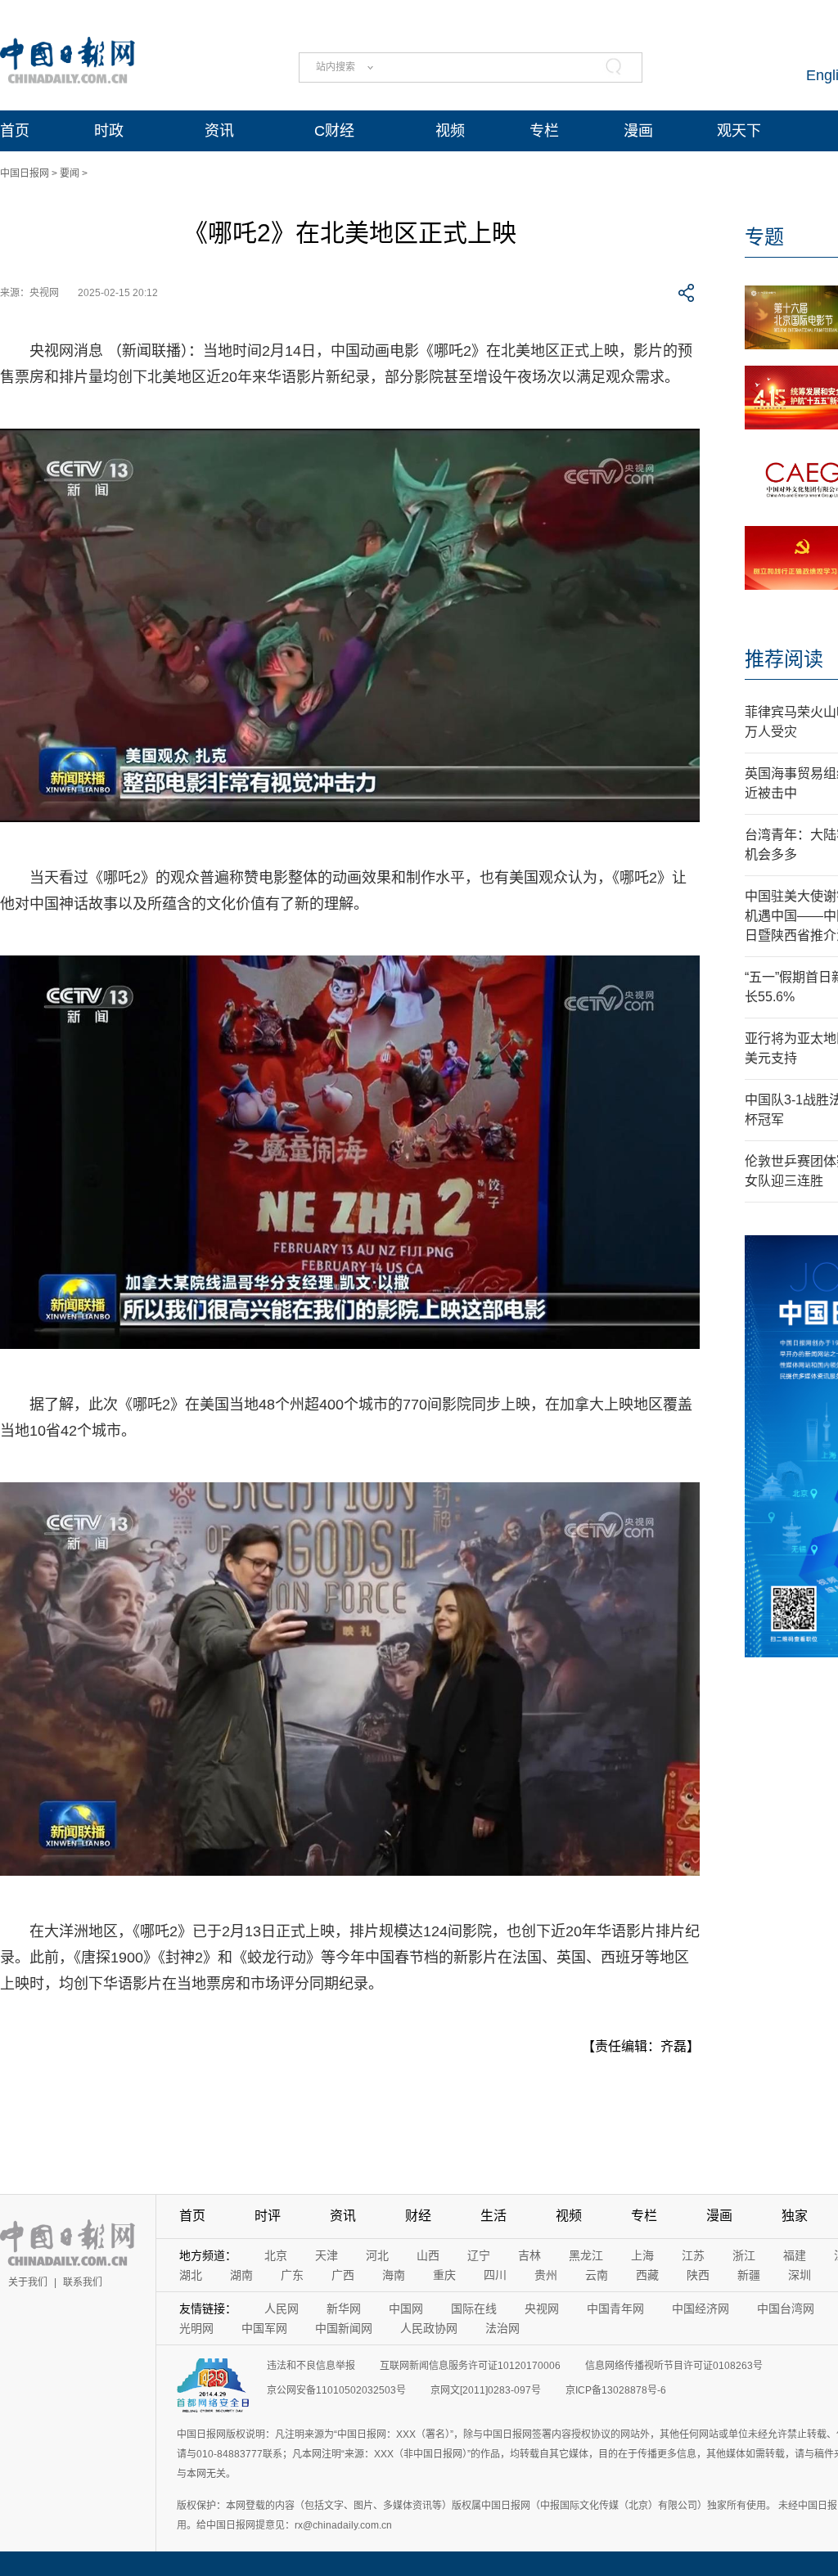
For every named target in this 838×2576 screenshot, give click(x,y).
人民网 (282, 2309)
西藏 (647, 2275)
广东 (292, 2275)
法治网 (502, 2328)
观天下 (739, 131)
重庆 (444, 2275)
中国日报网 (25, 173)
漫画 (638, 131)
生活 (493, 2216)
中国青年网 (615, 2309)
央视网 (542, 2309)
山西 (428, 2255)
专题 (764, 237)
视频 (450, 131)
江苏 (693, 2255)
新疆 (749, 2275)
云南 (597, 2275)
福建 (795, 2255)
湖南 (241, 2275)
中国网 (406, 2309)
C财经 (334, 131)
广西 (343, 2275)
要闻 (70, 173)
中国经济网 (701, 2309)
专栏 (544, 131)
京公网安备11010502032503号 (336, 2390)
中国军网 (264, 2328)
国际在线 (474, 2309)
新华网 (344, 2309)
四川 (495, 2275)
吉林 (529, 2255)
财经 (418, 2216)
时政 (109, 131)
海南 (394, 2275)
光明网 (196, 2328)
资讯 (219, 131)
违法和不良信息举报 (311, 2366)
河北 (377, 2255)
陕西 (698, 2275)
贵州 (546, 2275)
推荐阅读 (784, 659)
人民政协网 (429, 2328)
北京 (276, 2255)
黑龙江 (586, 2255)
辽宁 (479, 2255)
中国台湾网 (786, 2309)
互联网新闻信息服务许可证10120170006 (470, 2366)
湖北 (191, 2275)
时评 (268, 2216)
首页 (15, 131)
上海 (642, 2255)
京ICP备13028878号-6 (616, 2390)
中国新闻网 (344, 2328)
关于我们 (28, 2282)
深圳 (800, 2275)
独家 (795, 2216)
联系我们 (83, 2282)
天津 (327, 2255)
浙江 (744, 2255)
